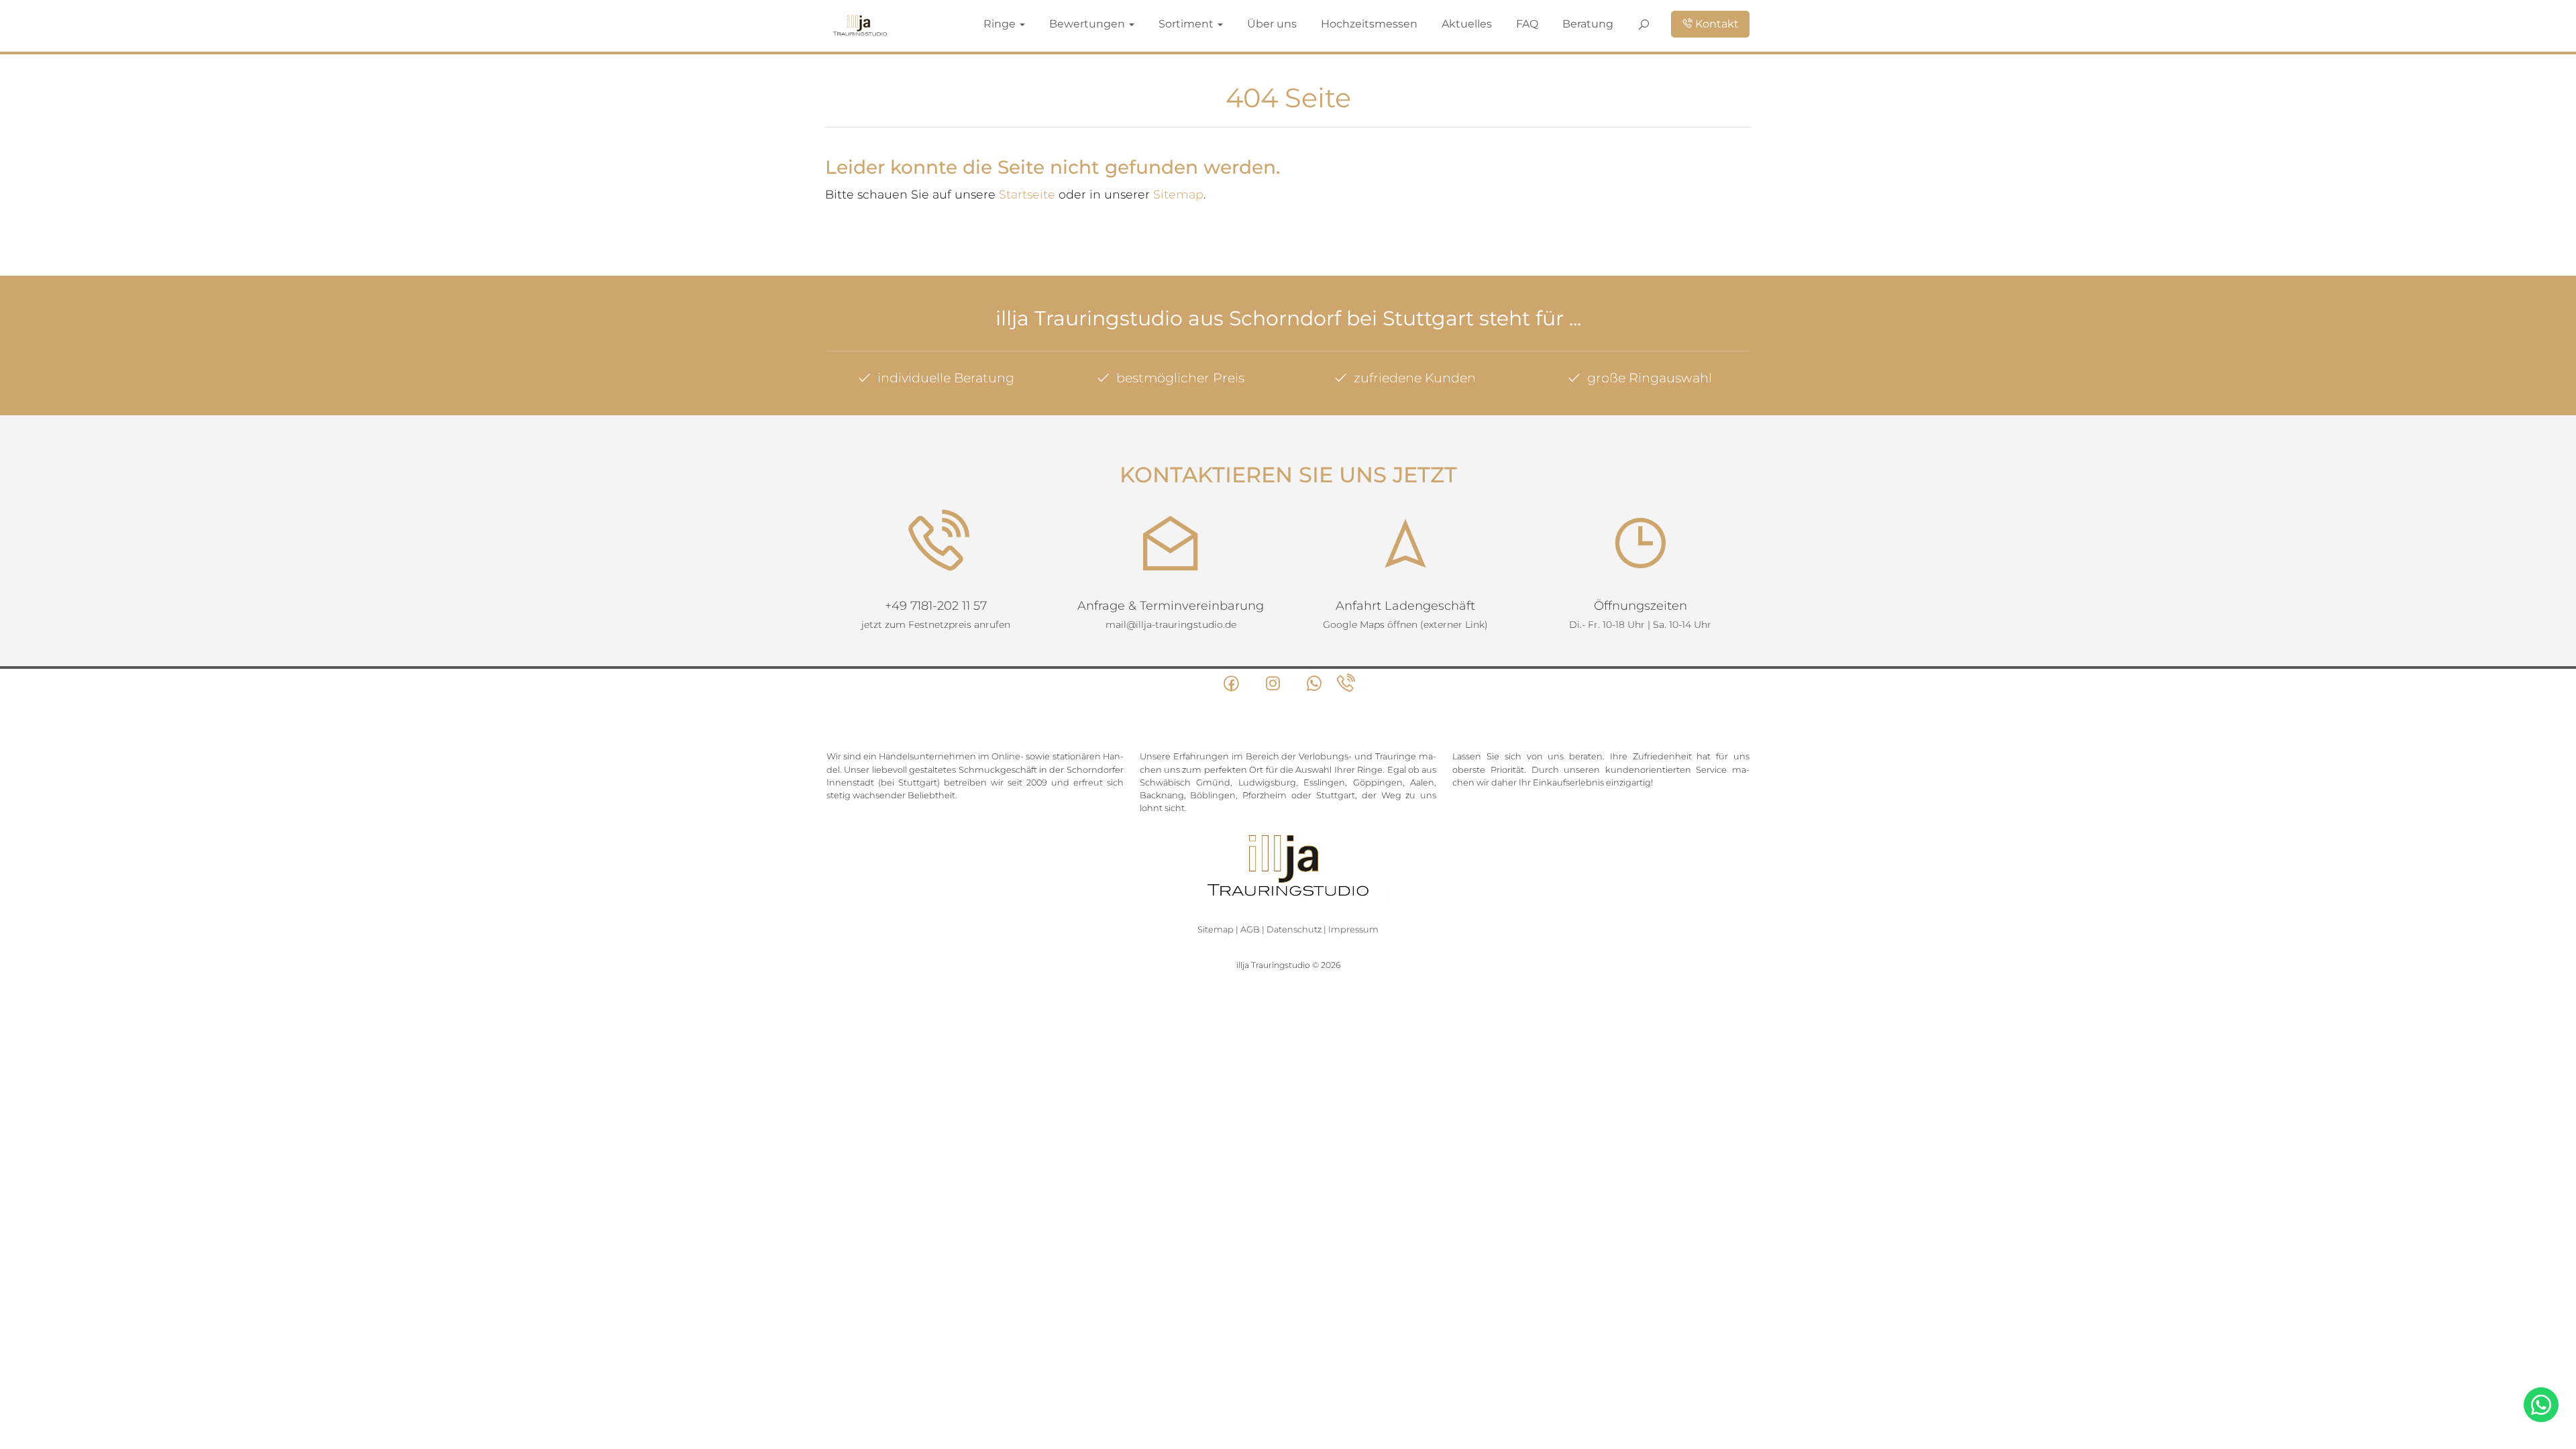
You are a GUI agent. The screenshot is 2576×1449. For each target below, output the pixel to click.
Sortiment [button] (1325, 23)
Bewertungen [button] (1251, 23)
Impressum (1353, 929)
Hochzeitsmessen (1460, 23)
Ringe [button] (1184, 23)
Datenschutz (1294, 929)
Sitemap (1178, 194)
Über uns (1390, 23)
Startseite (1027, 194)
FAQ (1577, 23)
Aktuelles (1530, 23)
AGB (1250, 929)
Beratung (1624, 23)
